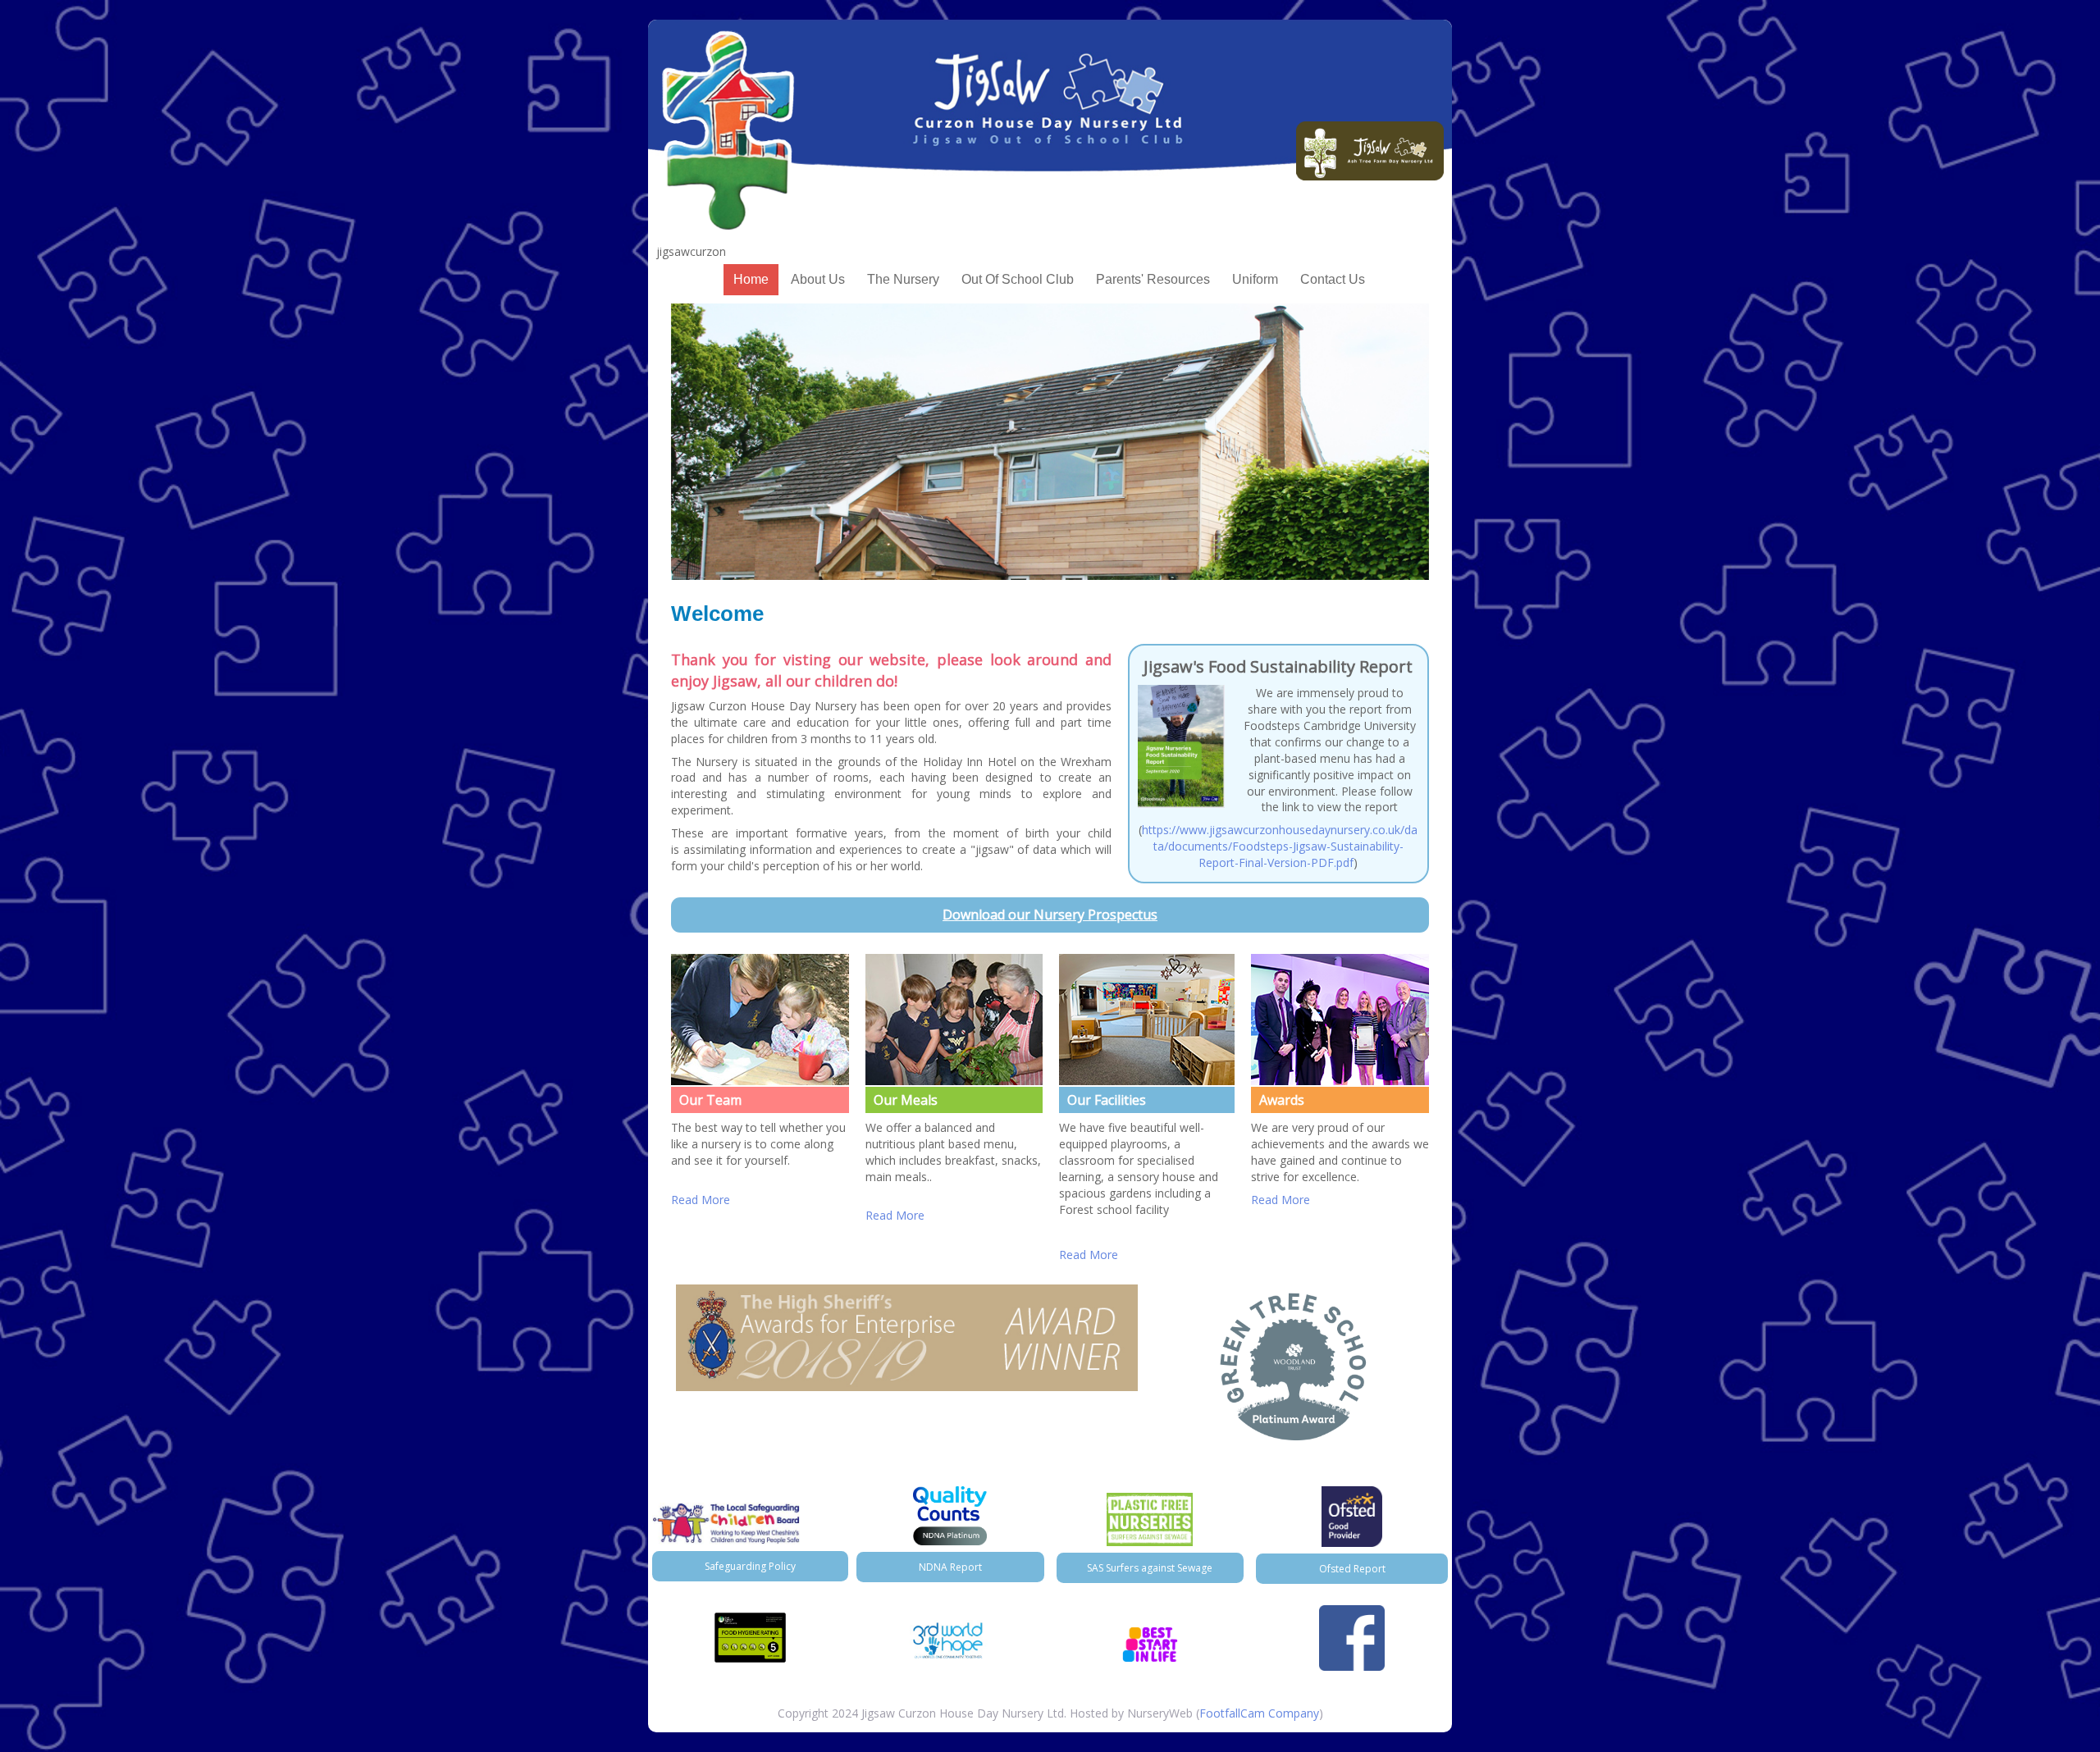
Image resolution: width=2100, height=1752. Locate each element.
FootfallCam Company (1259, 1713)
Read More (701, 1200)
